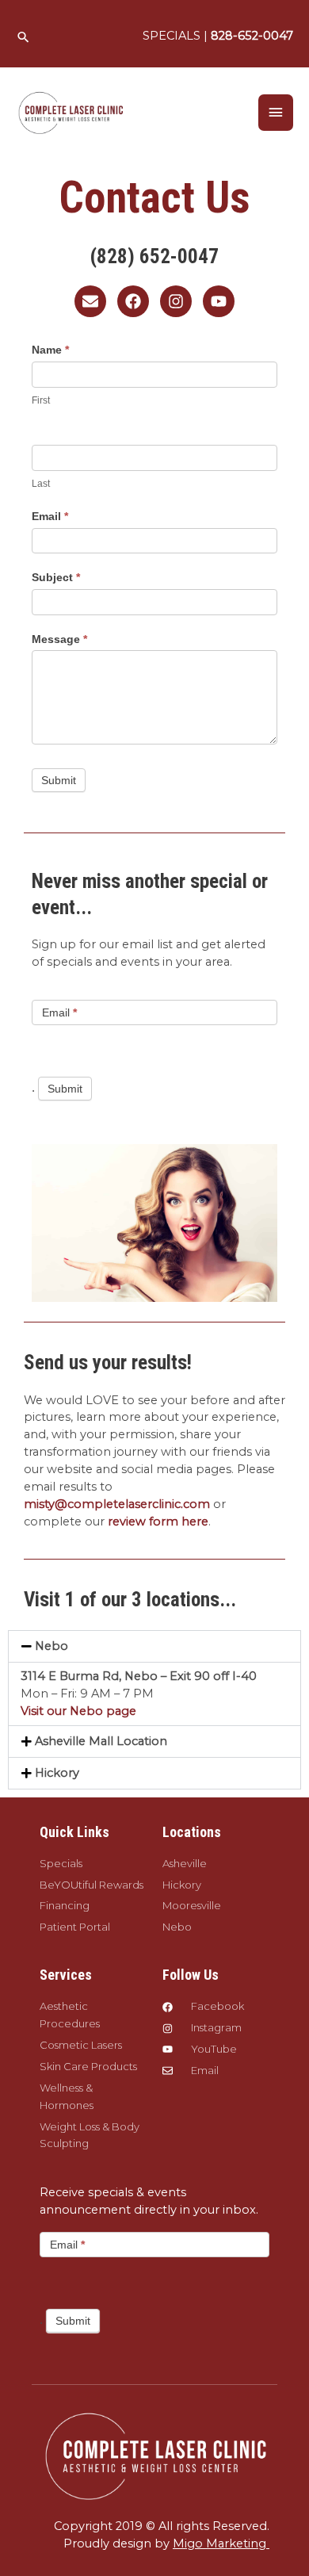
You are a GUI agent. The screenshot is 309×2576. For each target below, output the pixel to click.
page (121, 1711)
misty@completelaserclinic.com (118, 1504)
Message (59, 639)
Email (50, 516)
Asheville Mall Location (101, 1741)
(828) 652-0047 (154, 256)
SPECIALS (172, 36)
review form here (158, 1521)
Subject (56, 577)
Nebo (51, 1646)
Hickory (57, 1773)
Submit (59, 780)
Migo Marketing (221, 2543)
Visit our (44, 1711)
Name (50, 350)
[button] (23, 37)
